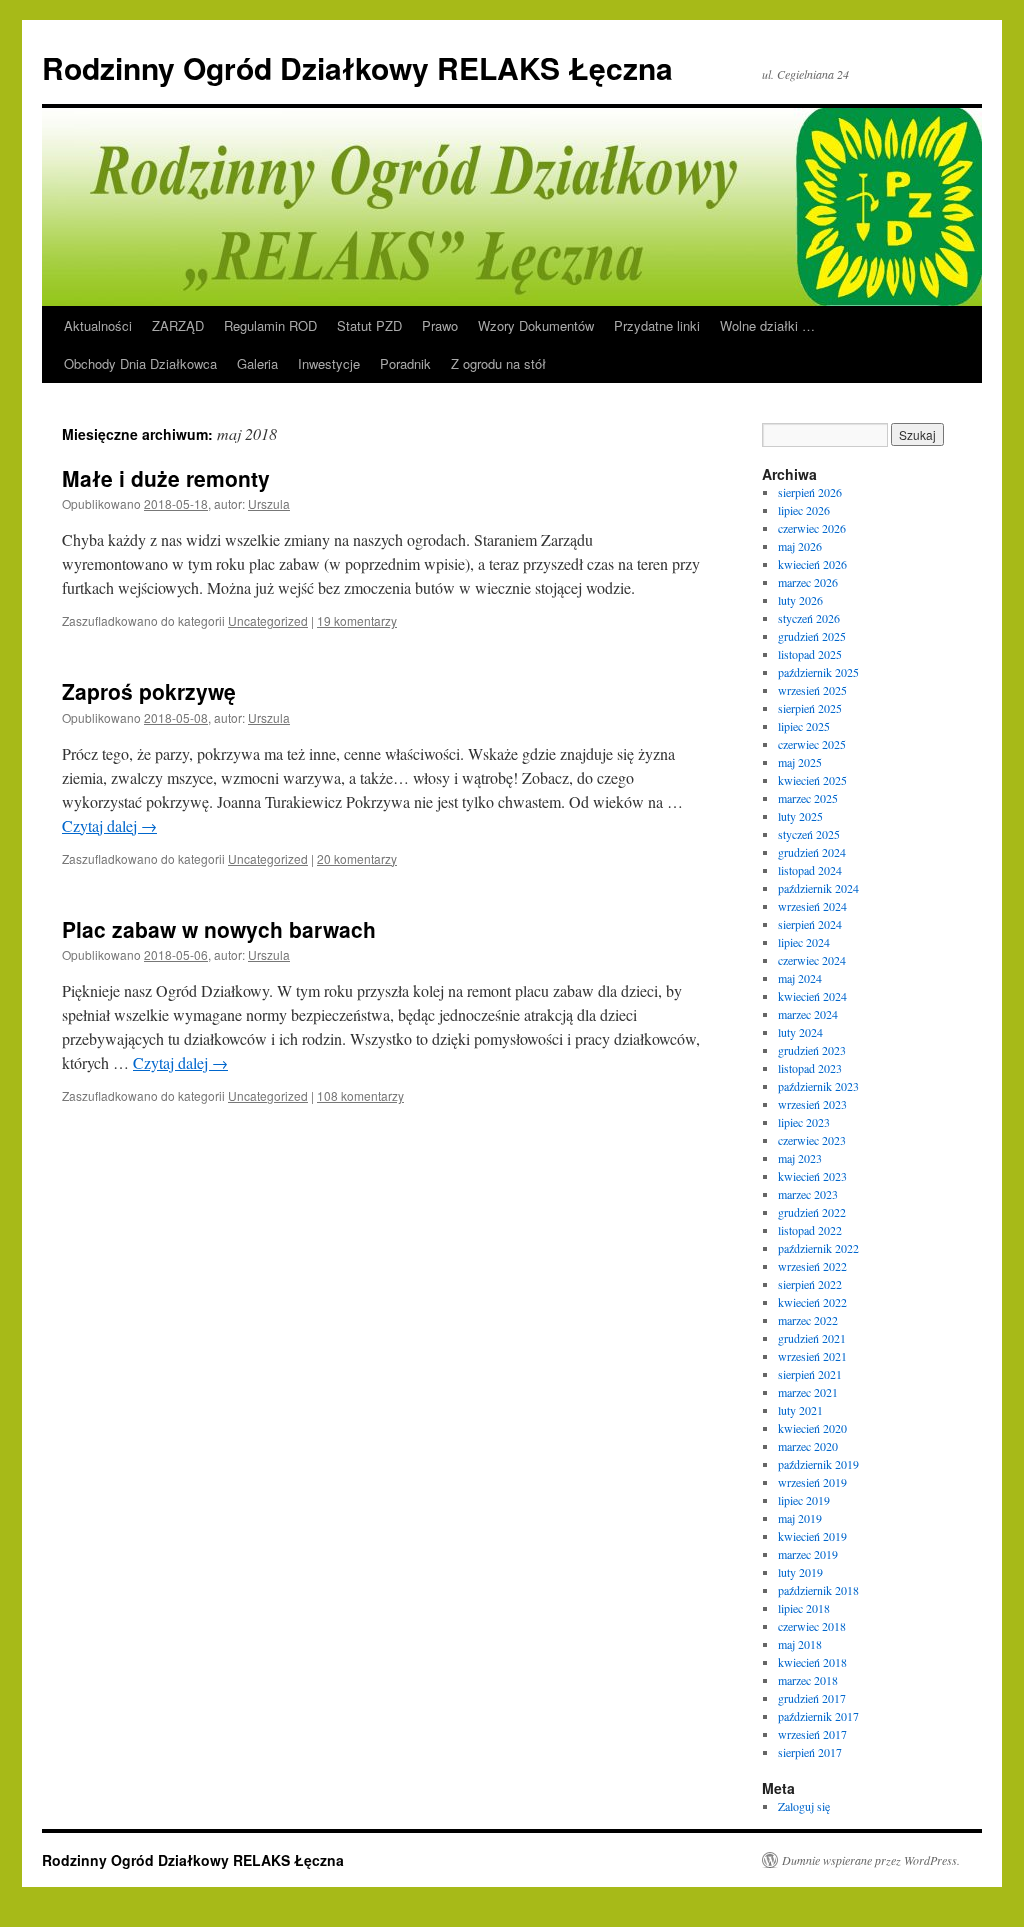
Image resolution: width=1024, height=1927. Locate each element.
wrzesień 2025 (812, 690)
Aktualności (98, 325)
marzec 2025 (808, 798)
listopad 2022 (810, 1230)
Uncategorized (268, 620)
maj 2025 (800, 762)
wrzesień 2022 (812, 1266)
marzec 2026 (808, 582)
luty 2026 (800, 600)
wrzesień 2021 (812, 1356)
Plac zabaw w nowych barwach (219, 929)
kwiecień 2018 (812, 1662)
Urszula (269, 503)
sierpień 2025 (810, 708)
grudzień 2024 (812, 852)
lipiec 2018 (804, 1608)
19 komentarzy (357, 620)
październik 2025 (818, 672)
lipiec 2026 (804, 510)
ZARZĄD (178, 325)
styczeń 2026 (809, 618)
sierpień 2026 (810, 492)
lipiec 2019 (804, 1500)
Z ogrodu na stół (498, 363)
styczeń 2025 (809, 834)
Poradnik (405, 363)
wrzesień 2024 (812, 906)
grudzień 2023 (812, 1050)
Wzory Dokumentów (536, 325)
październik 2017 (818, 1716)
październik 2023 (818, 1086)
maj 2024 (800, 978)
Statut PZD (369, 325)
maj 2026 (800, 546)
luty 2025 (800, 816)
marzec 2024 (808, 1014)
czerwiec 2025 (812, 744)
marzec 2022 (808, 1320)
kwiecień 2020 (812, 1428)
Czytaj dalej (109, 825)
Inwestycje (329, 363)
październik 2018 (818, 1590)
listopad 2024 (810, 870)
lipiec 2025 (804, 726)
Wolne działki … (767, 325)
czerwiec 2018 (812, 1626)
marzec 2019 (808, 1554)
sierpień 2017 (810, 1752)
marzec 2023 (808, 1194)
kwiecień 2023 (812, 1176)
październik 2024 (818, 888)
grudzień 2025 (812, 636)
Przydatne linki (657, 325)
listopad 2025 (810, 654)
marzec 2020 (808, 1446)
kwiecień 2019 (812, 1536)
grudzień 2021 (812, 1338)
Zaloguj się (804, 1806)
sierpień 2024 (810, 924)
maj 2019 (800, 1518)
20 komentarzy (357, 858)
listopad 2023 (810, 1068)
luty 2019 (800, 1572)
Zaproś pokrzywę (149, 691)
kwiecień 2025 (812, 780)
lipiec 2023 (804, 1122)
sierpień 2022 (810, 1284)
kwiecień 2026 (812, 564)
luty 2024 (800, 1032)
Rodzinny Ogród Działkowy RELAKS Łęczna (357, 67)
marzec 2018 (808, 1680)
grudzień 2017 (812, 1698)
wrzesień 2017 (812, 1734)
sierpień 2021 (810, 1374)
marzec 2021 (808, 1392)
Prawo (440, 325)
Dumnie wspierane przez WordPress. (871, 1860)
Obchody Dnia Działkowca (140, 363)
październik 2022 (818, 1248)
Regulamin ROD (270, 325)
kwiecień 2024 (812, 996)
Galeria (257, 363)
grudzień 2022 (812, 1212)
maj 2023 (800, 1158)
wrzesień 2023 (812, 1104)
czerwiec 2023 (812, 1140)
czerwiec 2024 (812, 960)
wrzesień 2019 (812, 1482)
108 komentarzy (360, 1095)
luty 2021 (800, 1410)
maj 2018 (800, 1644)
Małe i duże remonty (166, 478)
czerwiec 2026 (812, 528)
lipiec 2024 (804, 942)
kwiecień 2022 (812, 1302)
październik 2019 (818, 1464)
